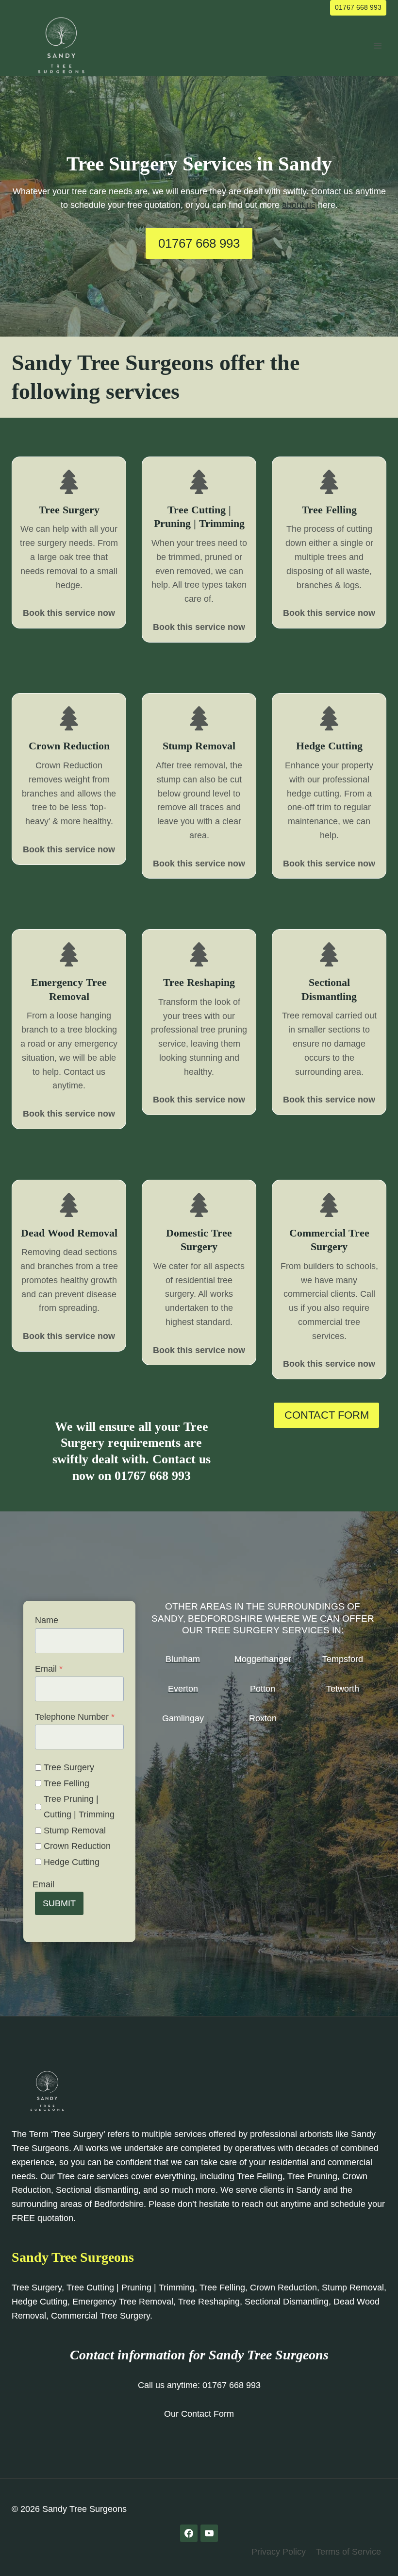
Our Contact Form (199, 2414)
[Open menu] (377, 45)
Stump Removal (75, 1830)
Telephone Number (75, 1717)
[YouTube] (209, 2533)
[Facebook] (189, 2533)
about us (299, 205)
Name (47, 1620)
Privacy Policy (279, 2552)
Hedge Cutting (72, 1862)
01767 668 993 (358, 7)
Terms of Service (348, 2552)
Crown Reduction (77, 1846)
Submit (59, 1903)
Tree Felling (66, 1783)
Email (49, 1669)
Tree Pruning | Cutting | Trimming (79, 1807)
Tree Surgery (69, 1767)
